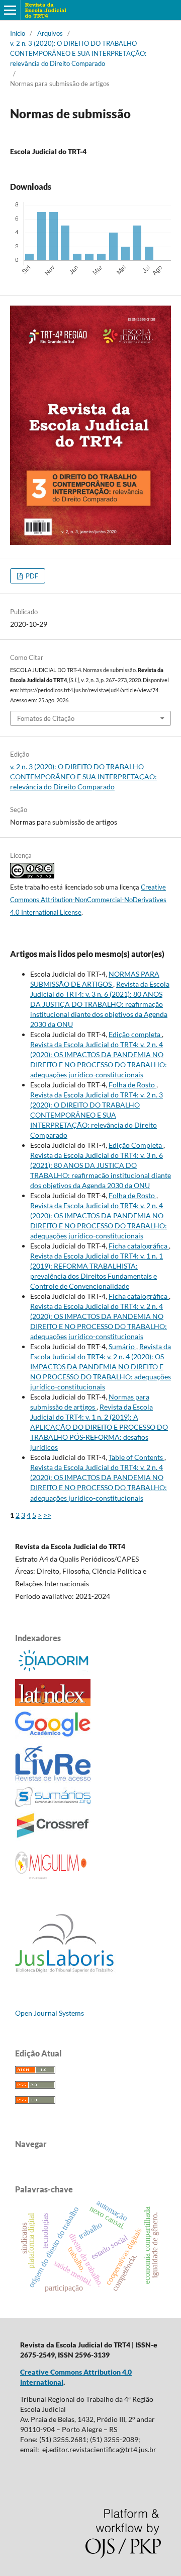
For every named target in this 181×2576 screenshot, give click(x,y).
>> (47, 1515)
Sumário (122, 1346)
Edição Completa (136, 1145)
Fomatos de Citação (46, 718)
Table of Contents (137, 1457)
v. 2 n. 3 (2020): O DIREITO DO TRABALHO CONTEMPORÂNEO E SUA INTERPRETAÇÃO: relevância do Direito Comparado (78, 53)
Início (18, 33)
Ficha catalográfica (139, 1246)
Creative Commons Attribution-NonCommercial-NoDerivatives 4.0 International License (88, 900)
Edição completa (135, 1034)
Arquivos (50, 33)
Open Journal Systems (50, 2013)
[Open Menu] (10, 10)
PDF (31, 576)
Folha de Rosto (132, 1085)
